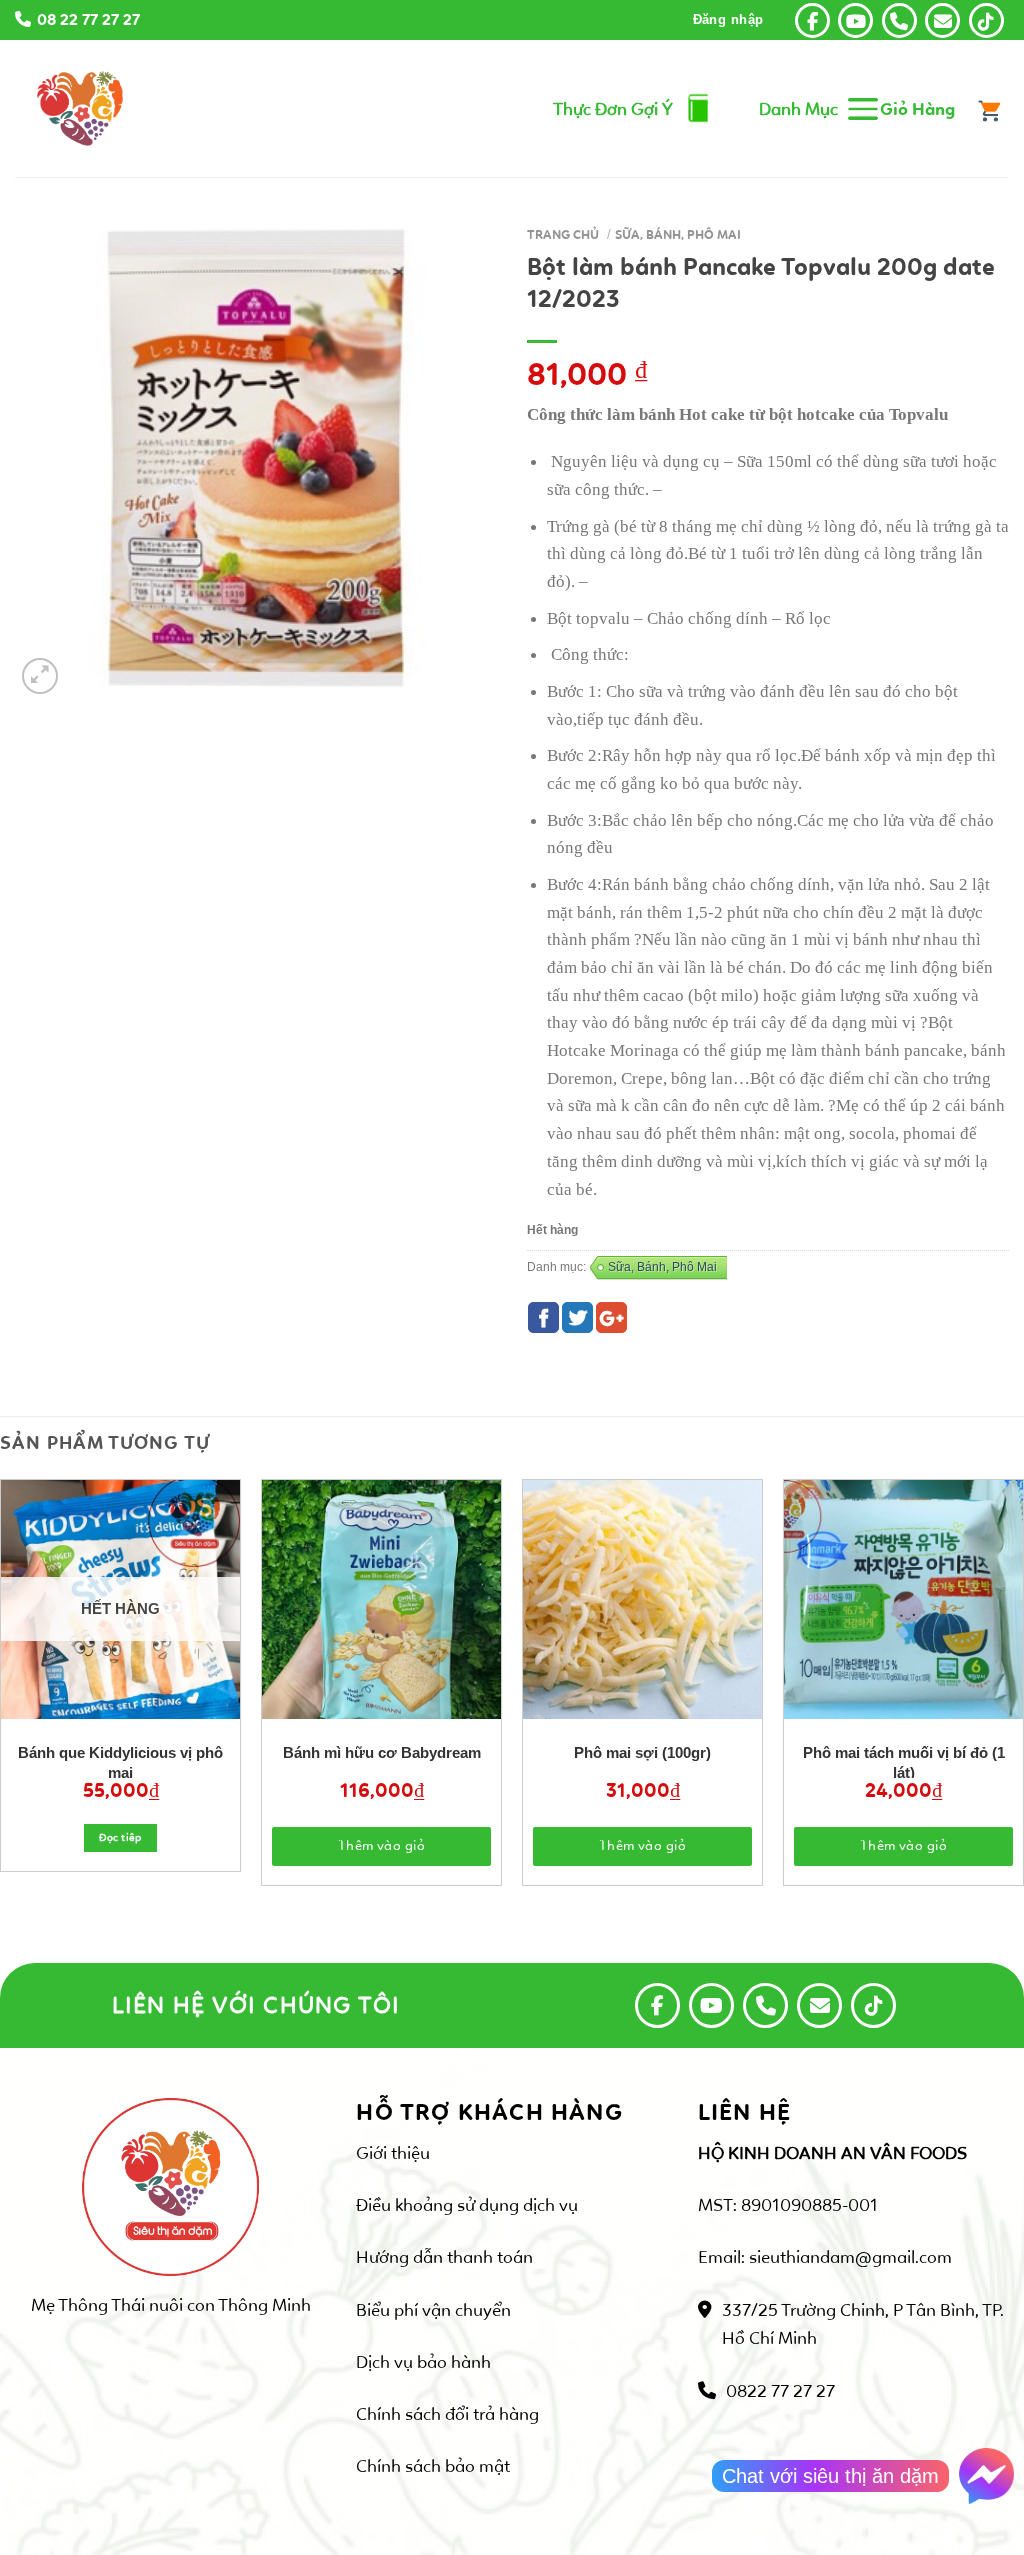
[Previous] (36, 1640)
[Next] (988, 1640)
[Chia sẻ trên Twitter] (577, 1317)
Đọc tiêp (120, 1837)
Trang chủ (563, 235)
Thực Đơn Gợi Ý (613, 109)
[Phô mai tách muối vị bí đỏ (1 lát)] (903, 1599)
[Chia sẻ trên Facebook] (543, 1317)
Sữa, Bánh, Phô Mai (678, 235)
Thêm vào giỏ (381, 1845)
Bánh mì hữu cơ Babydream (382, 1752)
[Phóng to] (40, 676)
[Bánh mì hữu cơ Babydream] (381, 1599)
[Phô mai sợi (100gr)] (642, 1599)
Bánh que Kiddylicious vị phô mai (120, 1761)
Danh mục (798, 109)
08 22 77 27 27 (88, 19)
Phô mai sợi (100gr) (642, 1752)
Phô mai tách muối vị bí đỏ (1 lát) (904, 1761)
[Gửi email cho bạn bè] (611, 1317)
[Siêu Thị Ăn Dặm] (80, 108)
